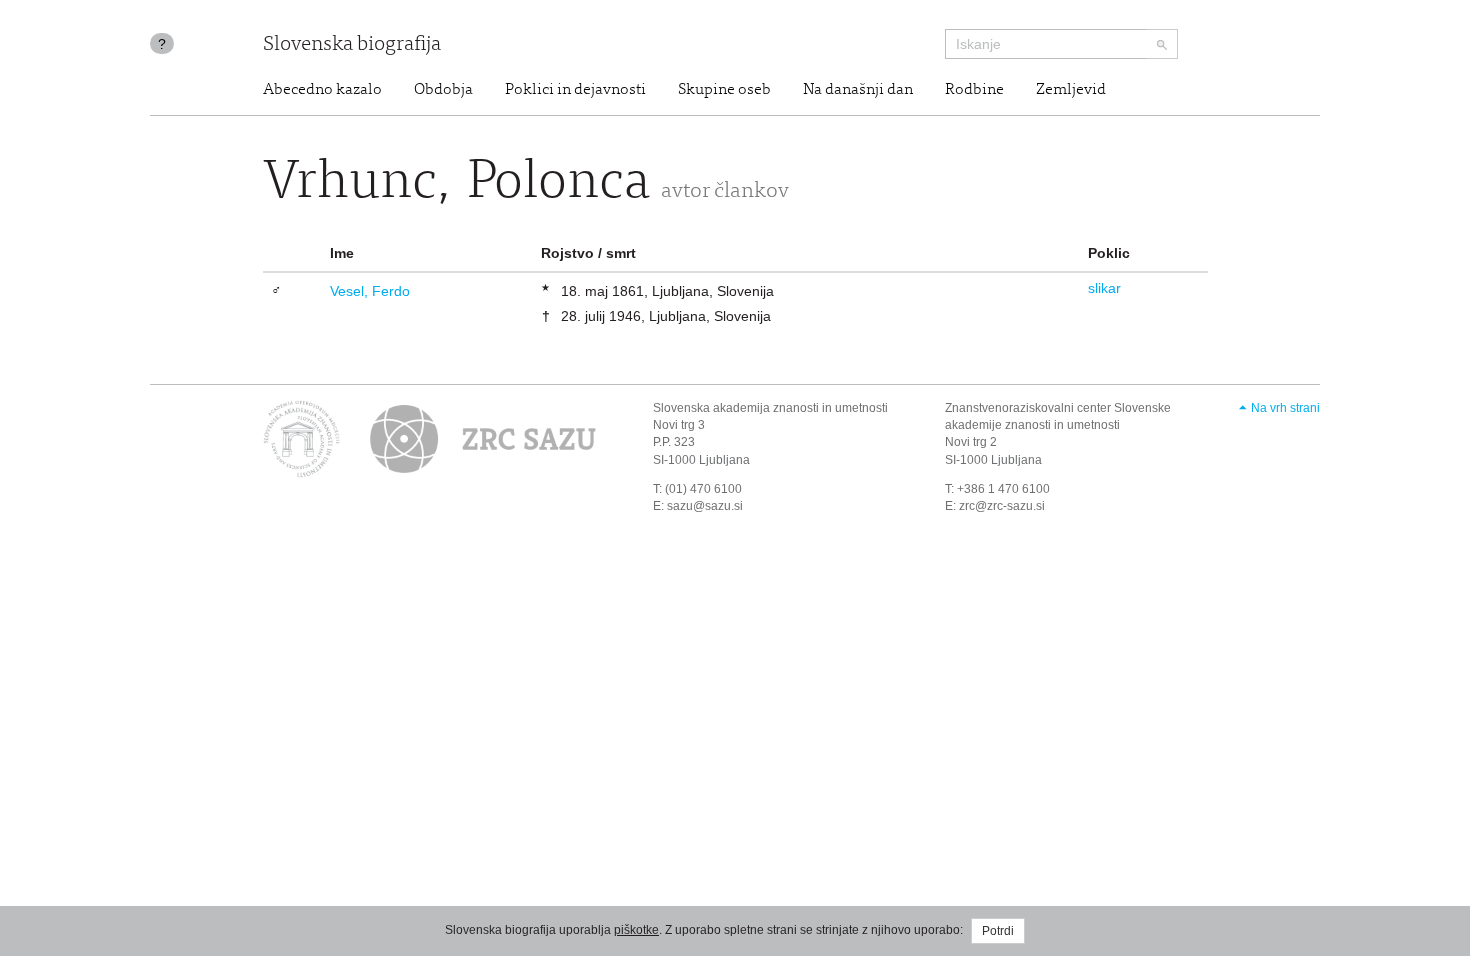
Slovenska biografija (352, 45)
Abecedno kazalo (322, 90)
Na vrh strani (1285, 408)
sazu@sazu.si (705, 506)
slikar (1104, 288)
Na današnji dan (858, 90)
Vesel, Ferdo (370, 291)
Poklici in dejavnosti (575, 90)
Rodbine (974, 90)
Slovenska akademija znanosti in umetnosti (770, 408)
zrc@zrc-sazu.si (1002, 506)
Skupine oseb (724, 90)
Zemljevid (1071, 90)
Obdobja (443, 90)
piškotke (636, 930)
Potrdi (998, 931)
